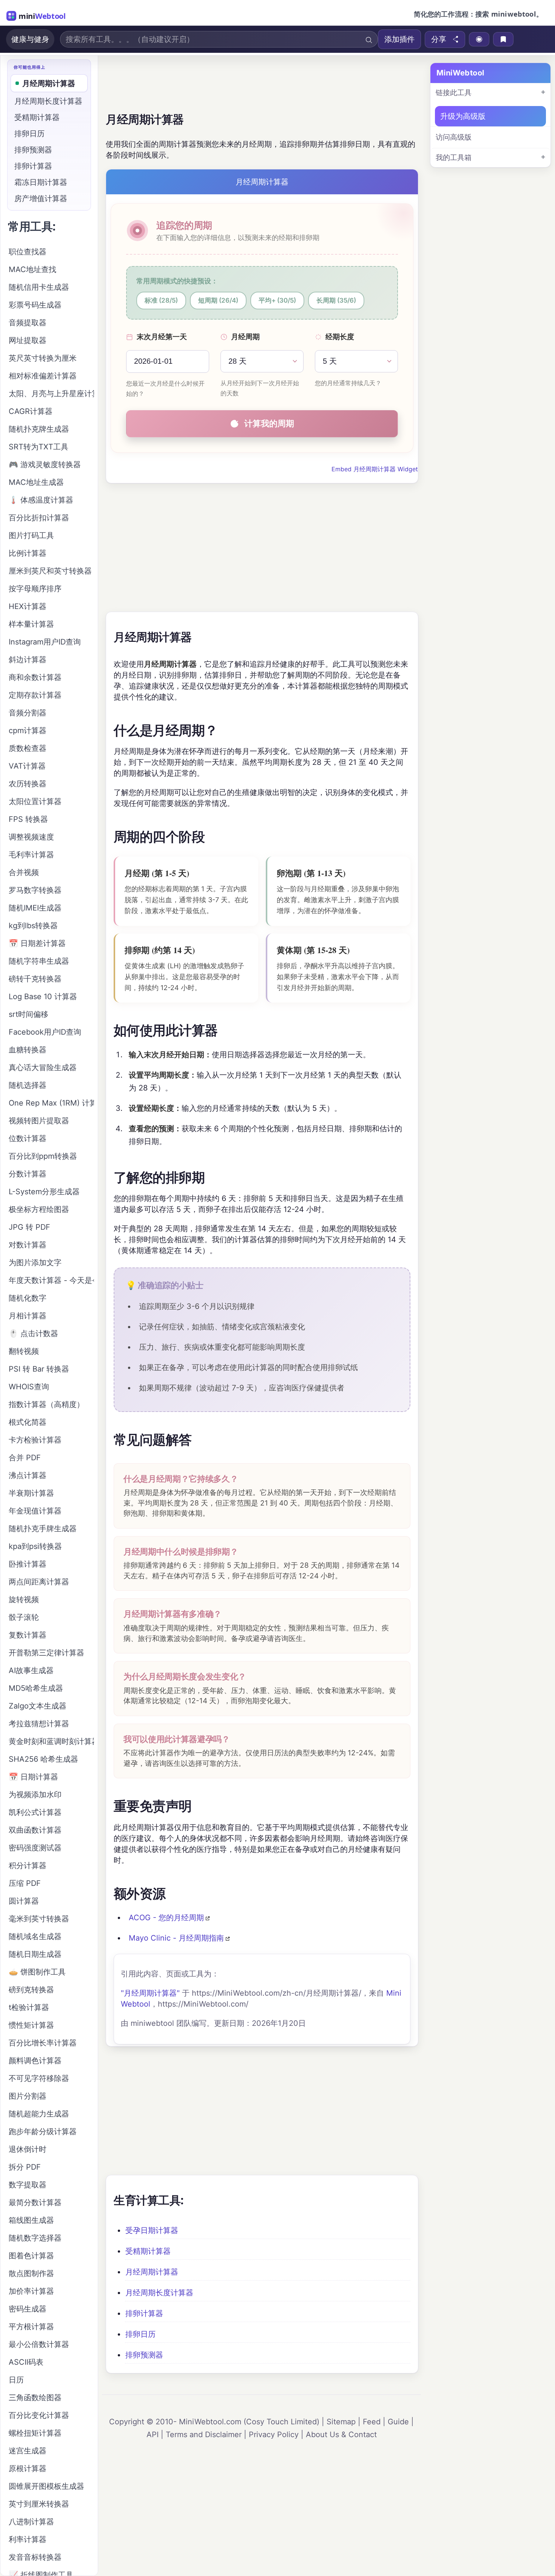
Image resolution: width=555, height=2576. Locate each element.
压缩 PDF (25, 1883)
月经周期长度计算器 (159, 2293)
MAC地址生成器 (36, 482)
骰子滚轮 (24, 1617)
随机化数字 (28, 1298)
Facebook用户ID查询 (45, 1032)
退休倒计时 (28, 2149)
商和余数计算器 (35, 677)
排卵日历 (140, 2334)
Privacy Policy (274, 2435)
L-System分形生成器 (44, 1192)
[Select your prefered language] (479, 39)
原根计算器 (28, 2468)
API (153, 2435)
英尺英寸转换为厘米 (43, 358)
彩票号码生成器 (35, 305)
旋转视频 (24, 1599)
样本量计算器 (31, 624)
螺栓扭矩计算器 (35, 2433)
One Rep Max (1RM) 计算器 (51, 1103)
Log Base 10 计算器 (43, 997)
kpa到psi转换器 (35, 1546)
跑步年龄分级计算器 (43, 2132)
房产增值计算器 (41, 198)
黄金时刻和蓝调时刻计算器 (51, 1741)
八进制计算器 (31, 2522)
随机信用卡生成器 (39, 287)
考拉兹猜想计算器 (39, 1724)
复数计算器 (28, 1635)
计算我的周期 (269, 423)
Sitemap (341, 2422)
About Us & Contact (341, 2435)
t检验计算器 (29, 2007)
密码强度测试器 (35, 1848)
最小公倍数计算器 (39, 2344)
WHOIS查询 (29, 1387)
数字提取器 (28, 2185)
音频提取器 (28, 323)
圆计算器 (24, 1901)
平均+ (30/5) (277, 300)
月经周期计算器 (152, 2272)
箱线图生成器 (31, 2220)
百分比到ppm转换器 (43, 1156)
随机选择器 (28, 1085)
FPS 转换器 (28, 819)
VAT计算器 (27, 766)
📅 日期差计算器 (37, 943)
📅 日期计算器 (33, 1777)
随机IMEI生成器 (35, 908)
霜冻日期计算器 (41, 182)
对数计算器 (28, 1245)
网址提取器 (28, 340)
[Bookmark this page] (503, 39)
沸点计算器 (28, 1475)
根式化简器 (28, 1422)
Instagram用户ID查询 (45, 642)
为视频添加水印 (35, 1795)
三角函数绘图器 (35, 2398)
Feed (372, 2422)
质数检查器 (28, 748)
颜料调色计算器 (35, 2061)
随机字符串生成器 (39, 961)
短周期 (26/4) (218, 300)
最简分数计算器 (35, 2202)
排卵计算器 (144, 2313)
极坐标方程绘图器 (39, 1209)
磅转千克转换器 (35, 979)
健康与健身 (30, 39)
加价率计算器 (31, 2291)
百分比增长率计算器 (43, 2043)
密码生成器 (28, 2309)
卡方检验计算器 (35, 1440)
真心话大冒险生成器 (43, 1067)
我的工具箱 (454, 158)
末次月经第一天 (162, 337)
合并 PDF (25, 1458)
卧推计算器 (28, 1564)
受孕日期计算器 (152, 2230)
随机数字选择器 (35, 2238)
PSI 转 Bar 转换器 (39, 1369)
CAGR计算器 (31, 411)
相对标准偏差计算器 (43, 376)
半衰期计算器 (31, 1493)
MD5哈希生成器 (36, 1688)
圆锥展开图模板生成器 (46, 2486)
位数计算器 (28, 1138)
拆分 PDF (25, 2167)
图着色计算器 (31, 2256)
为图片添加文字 (35, 1263)
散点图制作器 (31, 2273)
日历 (16, 2380)
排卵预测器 (144, 2355)
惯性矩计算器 (31, 2025)
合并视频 (24, 872)
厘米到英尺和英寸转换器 (50, 571)
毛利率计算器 (31, 855)
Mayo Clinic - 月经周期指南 (176, 1938)
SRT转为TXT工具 (39, 447)
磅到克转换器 (31, 1990)
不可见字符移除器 (39, 2078)
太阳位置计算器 (35, 801)
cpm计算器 (28, 731)
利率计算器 (28, 2539)
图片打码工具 (31, 535)
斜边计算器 (28, 660)
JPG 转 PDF (29, 1227)
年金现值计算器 (35, 1511)
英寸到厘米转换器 (39, 2504)
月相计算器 (28, 1316)
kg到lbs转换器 (33, 926)
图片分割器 (28, 2096)
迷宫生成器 (28, 2451)
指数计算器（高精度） (46, 1404)
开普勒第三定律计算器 (46, 1653)
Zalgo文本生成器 (38, 1706)
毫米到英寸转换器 (39, 1919)
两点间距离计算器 (39, 1582)
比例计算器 (28, 553)
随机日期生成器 (35, 1954)
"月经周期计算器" (150, 1993)
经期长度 (340, 337)
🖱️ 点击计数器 (33, 1333)
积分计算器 (28, 1865)
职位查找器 (28, 252)
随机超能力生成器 (39, 2114)
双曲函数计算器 (35, 1830)
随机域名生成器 (35, 1936)
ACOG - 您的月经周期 (166, 1918)
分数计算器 (28, 1174)
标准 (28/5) (161, 300)
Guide (398, 2422)
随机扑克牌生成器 (39, 429)
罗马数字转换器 (35, 890)
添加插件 (399, 39)
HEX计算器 (28, 606)
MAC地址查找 (32, 269)
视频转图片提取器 (39, 1121)
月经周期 (245, 337)
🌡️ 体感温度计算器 (41, 500)
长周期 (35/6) (336, 300)
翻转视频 (24, 1351)
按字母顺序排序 (35, 589)
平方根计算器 (31, 2327)
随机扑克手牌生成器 (43, 1529)
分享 (439, 39)
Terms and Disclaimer (204, 2435)
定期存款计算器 (35, 695)
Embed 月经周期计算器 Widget (375, 469)
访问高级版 (454, 137)
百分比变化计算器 (39, 2415)
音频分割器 (28, 713)
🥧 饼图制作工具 (37, 1972)
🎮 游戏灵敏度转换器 (45, 464)
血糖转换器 (28, 1050)
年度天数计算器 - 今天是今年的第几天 (51, 1280)
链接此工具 (454, 93)
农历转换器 (28, 784)
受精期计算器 (148, 2251)
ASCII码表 (26, 2362)
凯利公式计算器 (35, 1812)
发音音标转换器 (35, 2557)
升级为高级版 (463, 116)
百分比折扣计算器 (39, 518)
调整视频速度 (31, 837)
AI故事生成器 (31, 1670)
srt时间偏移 (29, 1014)
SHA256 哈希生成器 (43, 1759)
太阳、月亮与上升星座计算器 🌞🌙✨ (51, 394)
